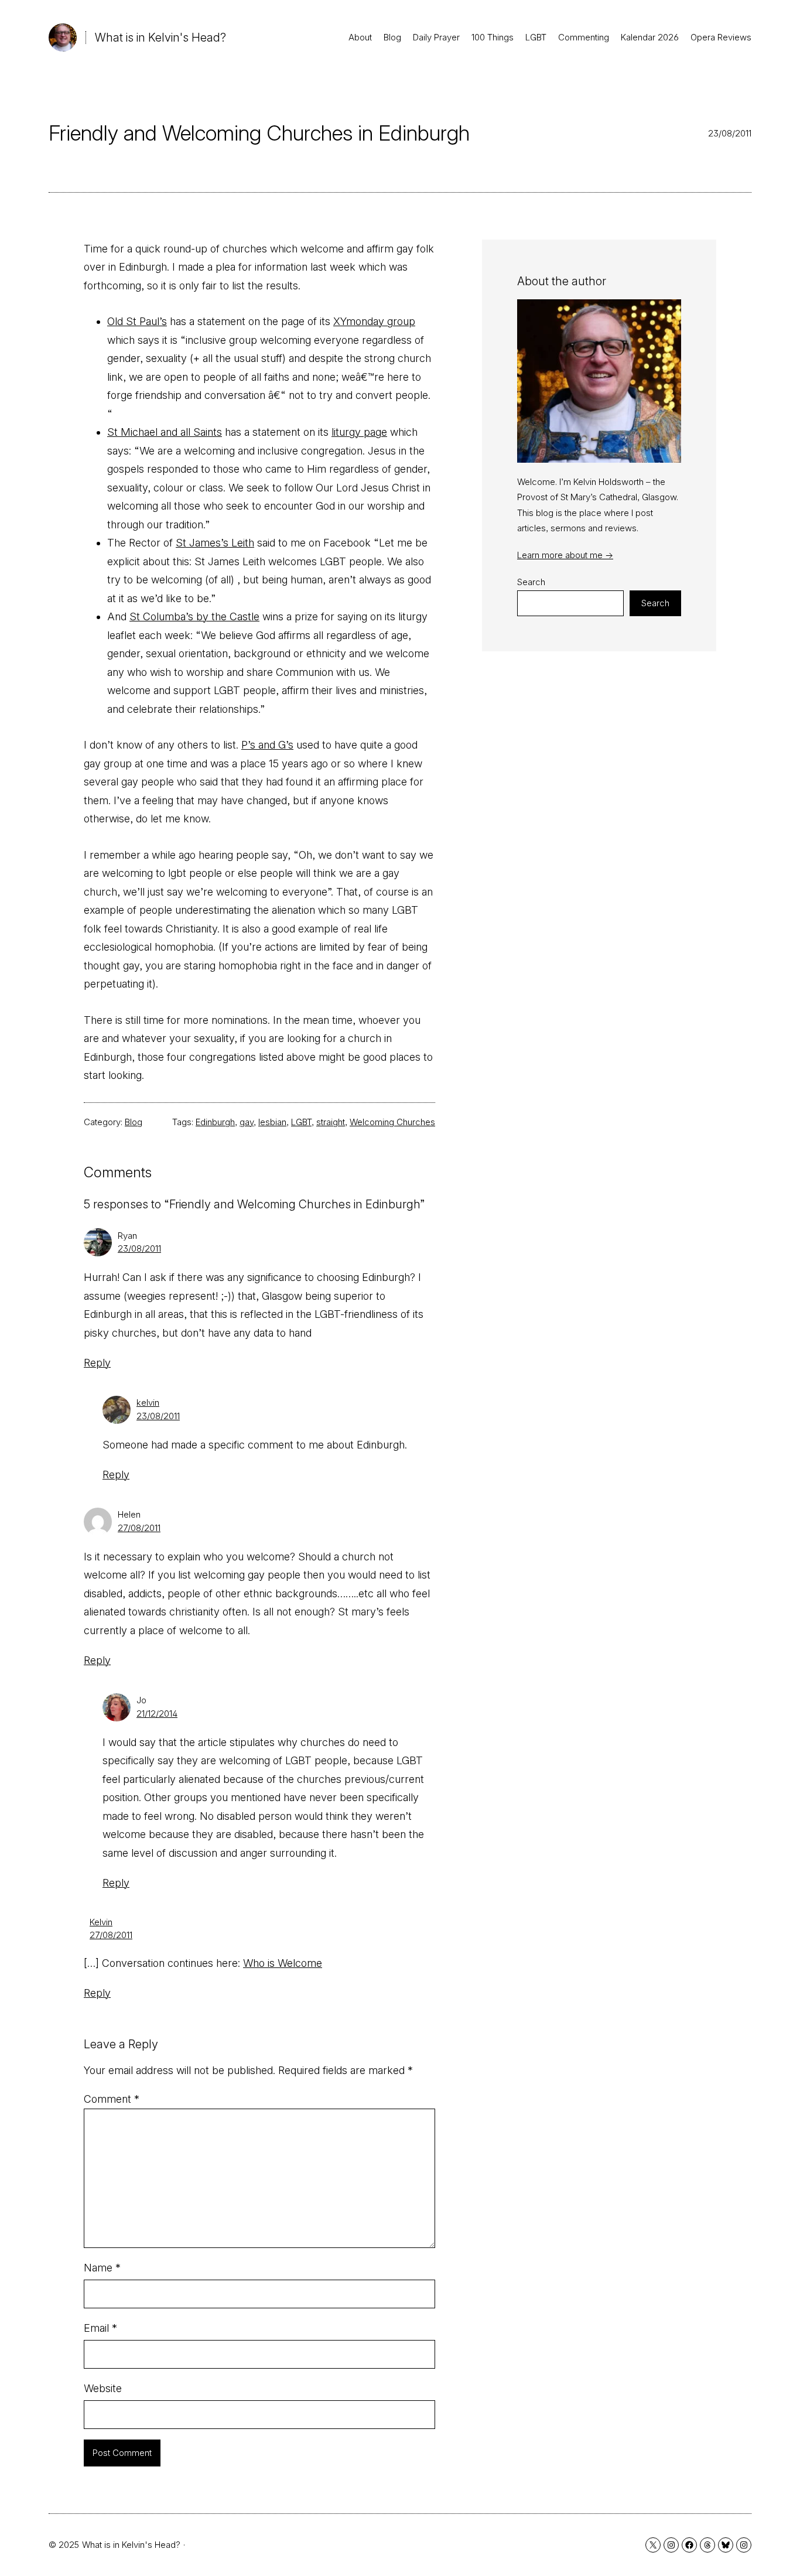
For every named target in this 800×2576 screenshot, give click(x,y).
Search (531, 582)
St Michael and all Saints (165, 432)
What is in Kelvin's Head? (160, 37)
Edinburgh (215, 1122)
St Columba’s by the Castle (194, 616)
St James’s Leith (215, 543)
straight (331, 1122)
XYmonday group (374, 321)
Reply (97, 1363)
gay (247, 1122)
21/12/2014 (157, 1714)
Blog (134, 1122)
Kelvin (101, 1922)
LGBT (301, 1122)
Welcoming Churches (392, 1122)
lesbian (272, 1122)
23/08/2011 (139, 1248)
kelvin (148, 1403)
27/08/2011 (139, 1528)
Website (103, 2388)
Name (102, 2268)
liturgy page (359, 432)
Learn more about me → (565, 555)
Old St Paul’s (137, 321)
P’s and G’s (267, 745)
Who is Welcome (283, 1963)
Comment (112, 2099)
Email (100, 2328)
